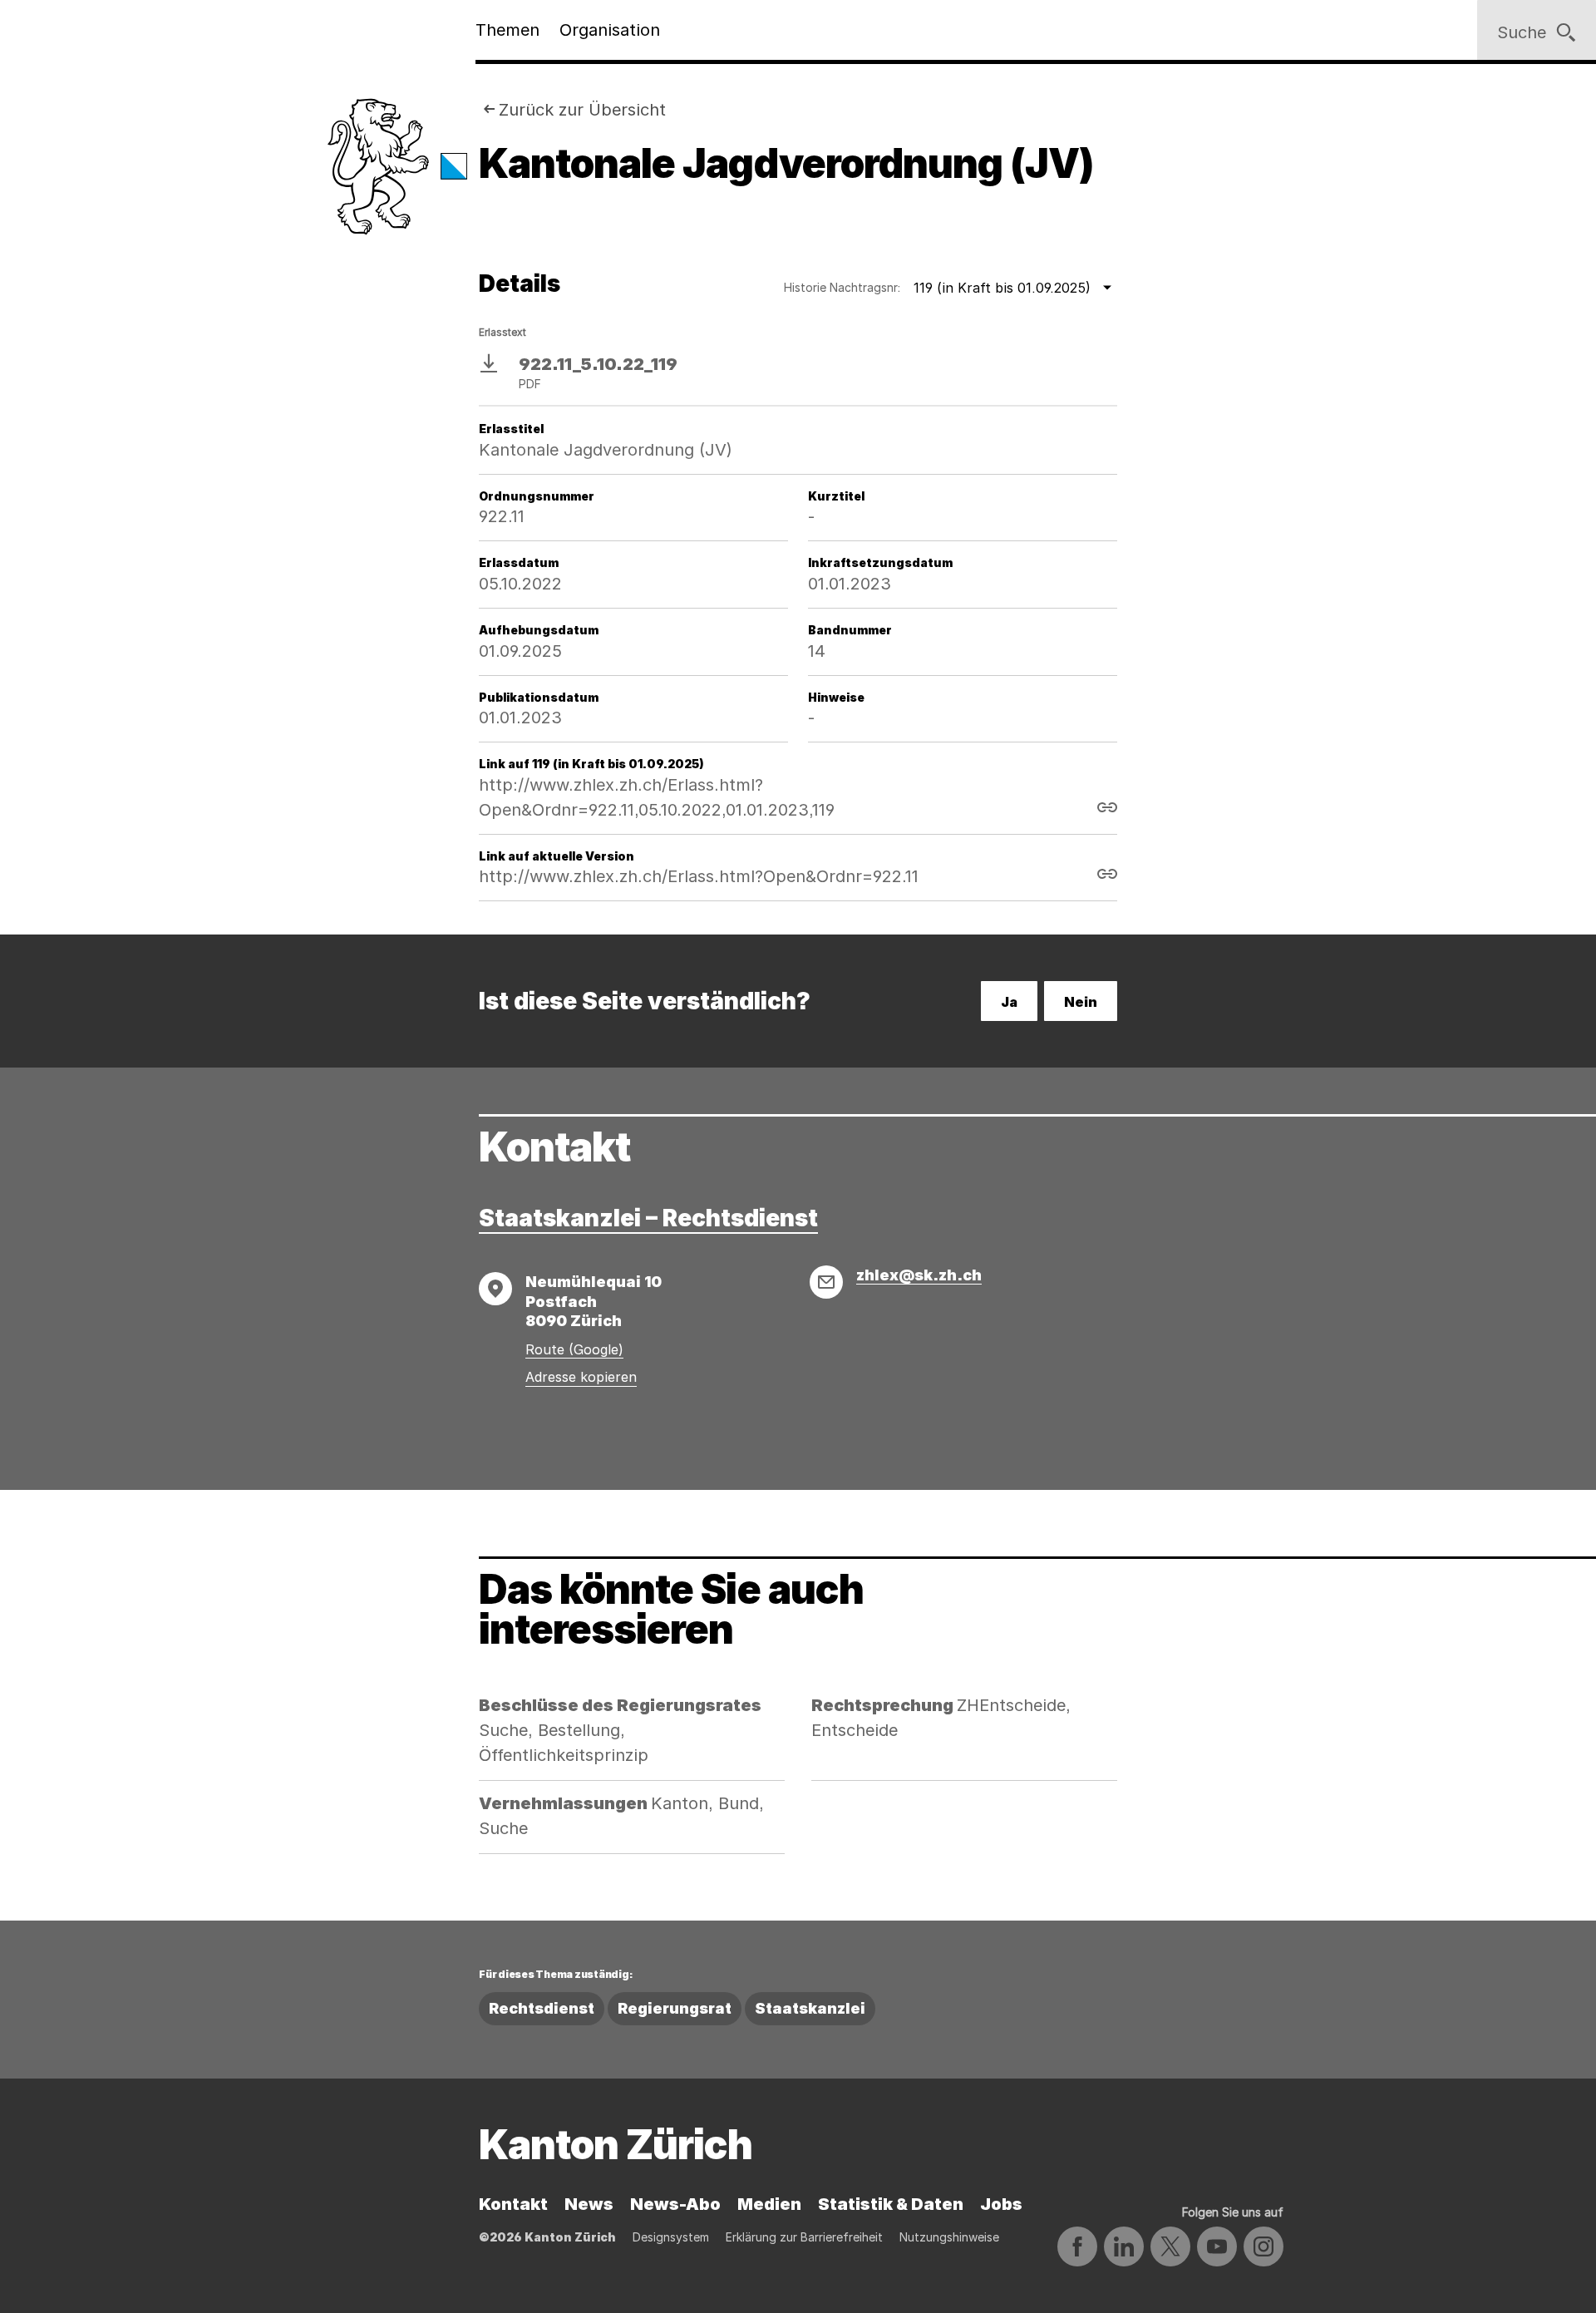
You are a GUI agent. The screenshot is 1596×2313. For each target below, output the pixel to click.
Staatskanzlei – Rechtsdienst (648, 1218)
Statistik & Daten (891, 2204)
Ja (1009, 1002)
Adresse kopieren (581, 1377)
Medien (769, 2204)
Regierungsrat (675, 2008)
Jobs (1001, 2204)
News (589, 2204)
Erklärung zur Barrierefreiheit (804, 2237)
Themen (507, 30)
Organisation (610, 30)
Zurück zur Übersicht (582, 110)
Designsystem (671, 2237)
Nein (1081, 1002)
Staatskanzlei (810, 2008)
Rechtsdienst (542, 2008)
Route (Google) (574, 1349)
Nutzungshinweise (949, 2237)
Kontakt (513, 2204)
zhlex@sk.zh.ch (919, 1275)
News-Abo (675, 2204)
